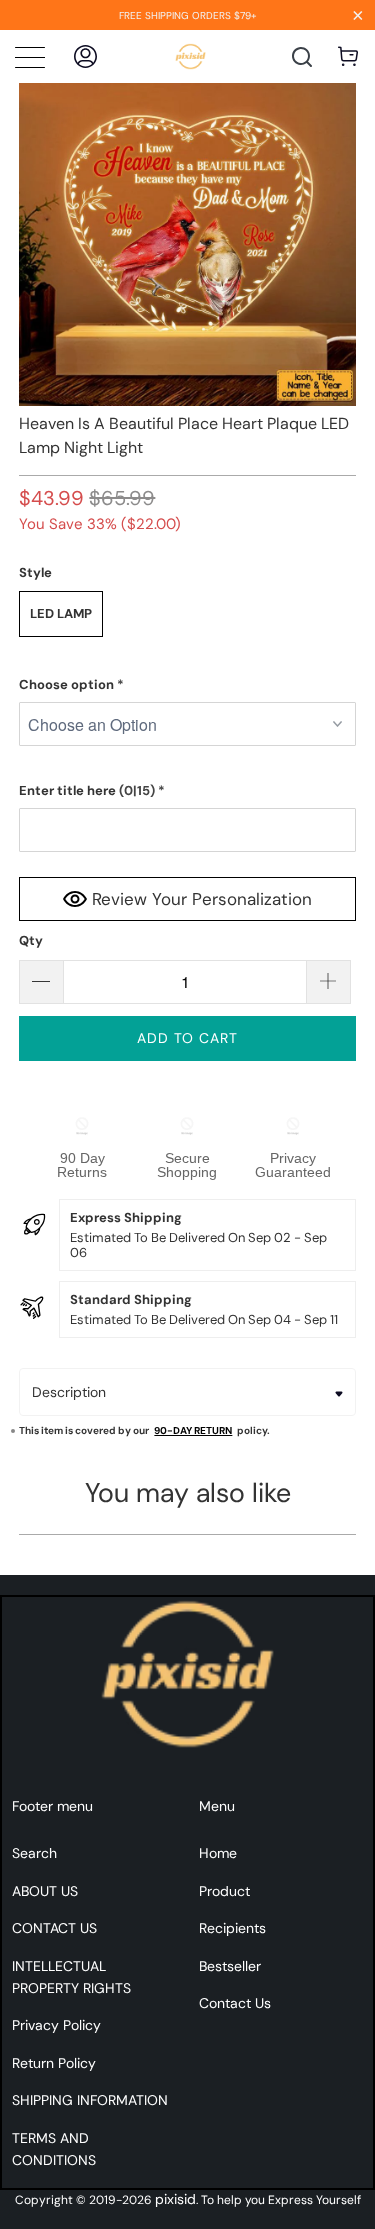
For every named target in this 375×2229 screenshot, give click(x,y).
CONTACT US (54, 1928)
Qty (31, 940)
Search (34, 1853)
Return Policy (54, 2063)
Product (224, 1891)
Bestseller (230, 1966)
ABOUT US (45, 1891)
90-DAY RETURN (193, 1430)
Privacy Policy (56, 2025)
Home (218, 1853)
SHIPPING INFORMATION (90, 2100)
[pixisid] (190, 56)
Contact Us (235, 2003)
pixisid (175, 2199)
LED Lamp (61, 613)
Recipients (232, 1928)
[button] (187, 685)
